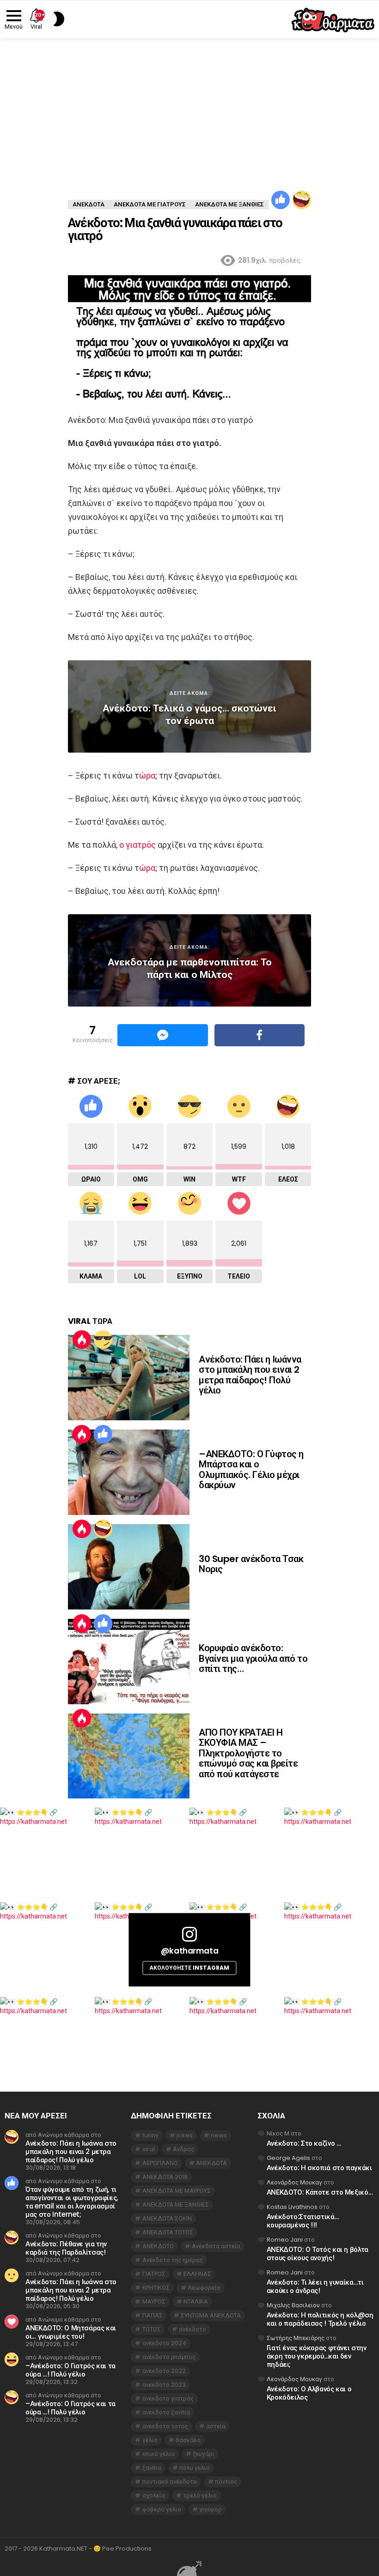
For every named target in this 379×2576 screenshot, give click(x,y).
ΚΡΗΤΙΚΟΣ (156, 2288)
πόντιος (226, 2482)
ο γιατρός (138, 845)
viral (149, 2149)
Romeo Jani (285, 2240)
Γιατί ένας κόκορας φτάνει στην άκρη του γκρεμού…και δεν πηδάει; (317, 2356)
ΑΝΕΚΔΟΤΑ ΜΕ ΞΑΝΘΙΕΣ (176, 2205)
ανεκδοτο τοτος (165, 2426)
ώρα (147, 775)
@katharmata (189, 1951)
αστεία (216, 2426)
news (219, 2135)
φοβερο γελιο (162, 2509)
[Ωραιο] (281, 200)
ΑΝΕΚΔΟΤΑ (211, 2163)
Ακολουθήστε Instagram (189, 1968)
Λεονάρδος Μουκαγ (294, 2182)
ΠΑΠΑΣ (153, 2315)
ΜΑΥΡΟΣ (154, 2302)
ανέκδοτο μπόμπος (169, 2357)
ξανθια (152, 2468)
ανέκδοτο (193, 2329)
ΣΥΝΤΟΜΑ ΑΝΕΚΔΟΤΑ (211, 2315)
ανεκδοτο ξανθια (166, 2412)
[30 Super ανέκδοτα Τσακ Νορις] (129, 1567)
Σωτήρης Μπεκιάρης (296, 2338)
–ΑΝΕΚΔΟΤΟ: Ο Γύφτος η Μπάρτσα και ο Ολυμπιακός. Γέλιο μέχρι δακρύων (251, 1470)
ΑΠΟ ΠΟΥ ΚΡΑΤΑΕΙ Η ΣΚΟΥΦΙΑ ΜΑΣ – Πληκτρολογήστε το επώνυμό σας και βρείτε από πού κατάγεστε (248, 1753)
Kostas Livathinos (292, 2207)
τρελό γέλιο (200, 2495)
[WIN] (103, 1339)
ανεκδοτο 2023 (164, 2385)
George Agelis (288, 2158)
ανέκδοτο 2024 (164, 2343)
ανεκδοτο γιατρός (168, 2398)
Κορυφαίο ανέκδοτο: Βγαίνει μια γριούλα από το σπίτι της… (253, 1658)
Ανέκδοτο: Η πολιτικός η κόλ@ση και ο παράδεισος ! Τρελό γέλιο (320, 2319)
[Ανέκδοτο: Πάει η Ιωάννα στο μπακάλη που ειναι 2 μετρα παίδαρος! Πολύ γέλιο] (129, 1378)
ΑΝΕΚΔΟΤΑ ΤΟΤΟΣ (168, 2232)
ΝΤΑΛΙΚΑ (196, 2302)
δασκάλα (188, 2440)
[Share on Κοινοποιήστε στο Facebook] (260, 1035)
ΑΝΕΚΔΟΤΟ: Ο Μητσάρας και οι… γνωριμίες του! (71, 2332)
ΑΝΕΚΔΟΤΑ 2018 (165, 2177)
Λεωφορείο (204, 2288)
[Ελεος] (302, 200)
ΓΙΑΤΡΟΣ (154, 2274)
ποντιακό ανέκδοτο (170, 2482)
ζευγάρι (204, 2454)
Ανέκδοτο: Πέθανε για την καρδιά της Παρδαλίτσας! (66, 2248)
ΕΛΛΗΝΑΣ (197, 2274)
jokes (185, 2135)
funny (150, 2135)
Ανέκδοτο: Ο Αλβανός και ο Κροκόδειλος (309, 2393)
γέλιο (150, 2440)
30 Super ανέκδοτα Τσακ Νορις (251, 1564)
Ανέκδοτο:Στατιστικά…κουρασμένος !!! (303, 2221)
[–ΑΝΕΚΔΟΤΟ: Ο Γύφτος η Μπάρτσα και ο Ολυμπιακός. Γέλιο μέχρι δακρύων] (129, 1472)
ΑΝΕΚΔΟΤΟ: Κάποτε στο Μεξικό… (320, 2192)
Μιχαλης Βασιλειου (293, 2305)
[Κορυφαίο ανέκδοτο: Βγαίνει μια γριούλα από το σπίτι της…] (129, 1662)
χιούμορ (211, 2509)
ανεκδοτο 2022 (164, 2371)
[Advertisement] (189, 108)
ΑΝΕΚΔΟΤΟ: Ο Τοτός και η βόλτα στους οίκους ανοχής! (318, 2253)
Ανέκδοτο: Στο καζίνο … (304, 2143)
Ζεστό (82, 1339)
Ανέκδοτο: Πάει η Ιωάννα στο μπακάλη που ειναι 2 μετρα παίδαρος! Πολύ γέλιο (250, 1375)
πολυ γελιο (195, 2468)
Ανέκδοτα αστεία (216, 2246)
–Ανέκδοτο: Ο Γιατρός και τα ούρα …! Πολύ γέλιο (70, 2370)
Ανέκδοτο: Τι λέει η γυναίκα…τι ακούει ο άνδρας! (315, 2286)
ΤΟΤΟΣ (152, 2329)
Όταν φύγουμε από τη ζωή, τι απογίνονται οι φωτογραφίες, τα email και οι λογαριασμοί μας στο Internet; (72, 2202)
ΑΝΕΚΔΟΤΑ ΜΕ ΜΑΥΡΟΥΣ (177, 2191)
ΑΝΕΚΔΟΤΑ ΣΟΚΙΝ (167, 2218)
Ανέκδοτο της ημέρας (173, 2260)
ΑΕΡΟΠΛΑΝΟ (160, 2163)
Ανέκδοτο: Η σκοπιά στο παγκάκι (319, 2168)
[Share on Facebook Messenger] (163, 1035)
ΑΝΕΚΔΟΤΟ (158, 2246)
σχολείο (154, 2495)
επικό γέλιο (159, 2454)
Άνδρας (183, 2149)
